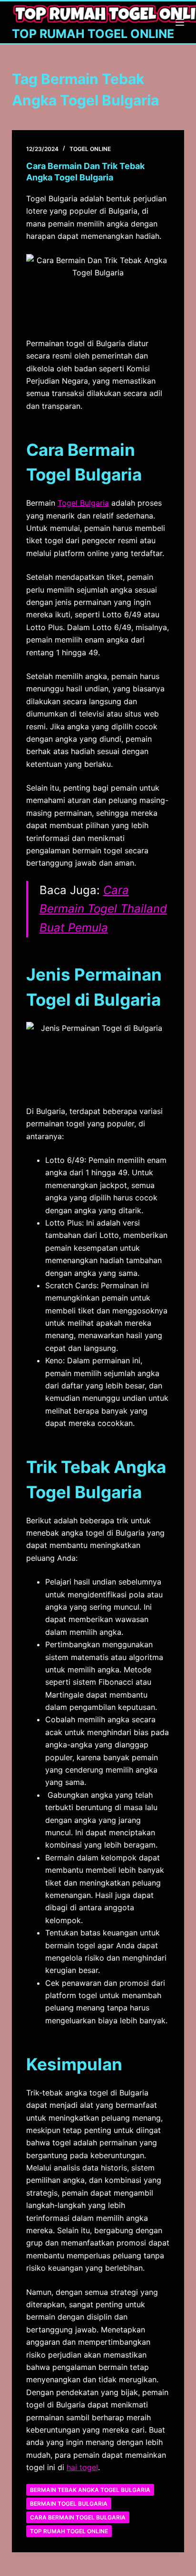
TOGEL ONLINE (90, 149)
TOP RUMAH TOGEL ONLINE (93, 34)
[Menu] (180, 22)
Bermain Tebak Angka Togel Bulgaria (90, 2490)
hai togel (82, 2467)
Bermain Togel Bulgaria (69, 2504)
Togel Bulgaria (83, 503)
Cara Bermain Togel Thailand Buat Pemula (103, 909)
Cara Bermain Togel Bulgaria (78, 2517)
